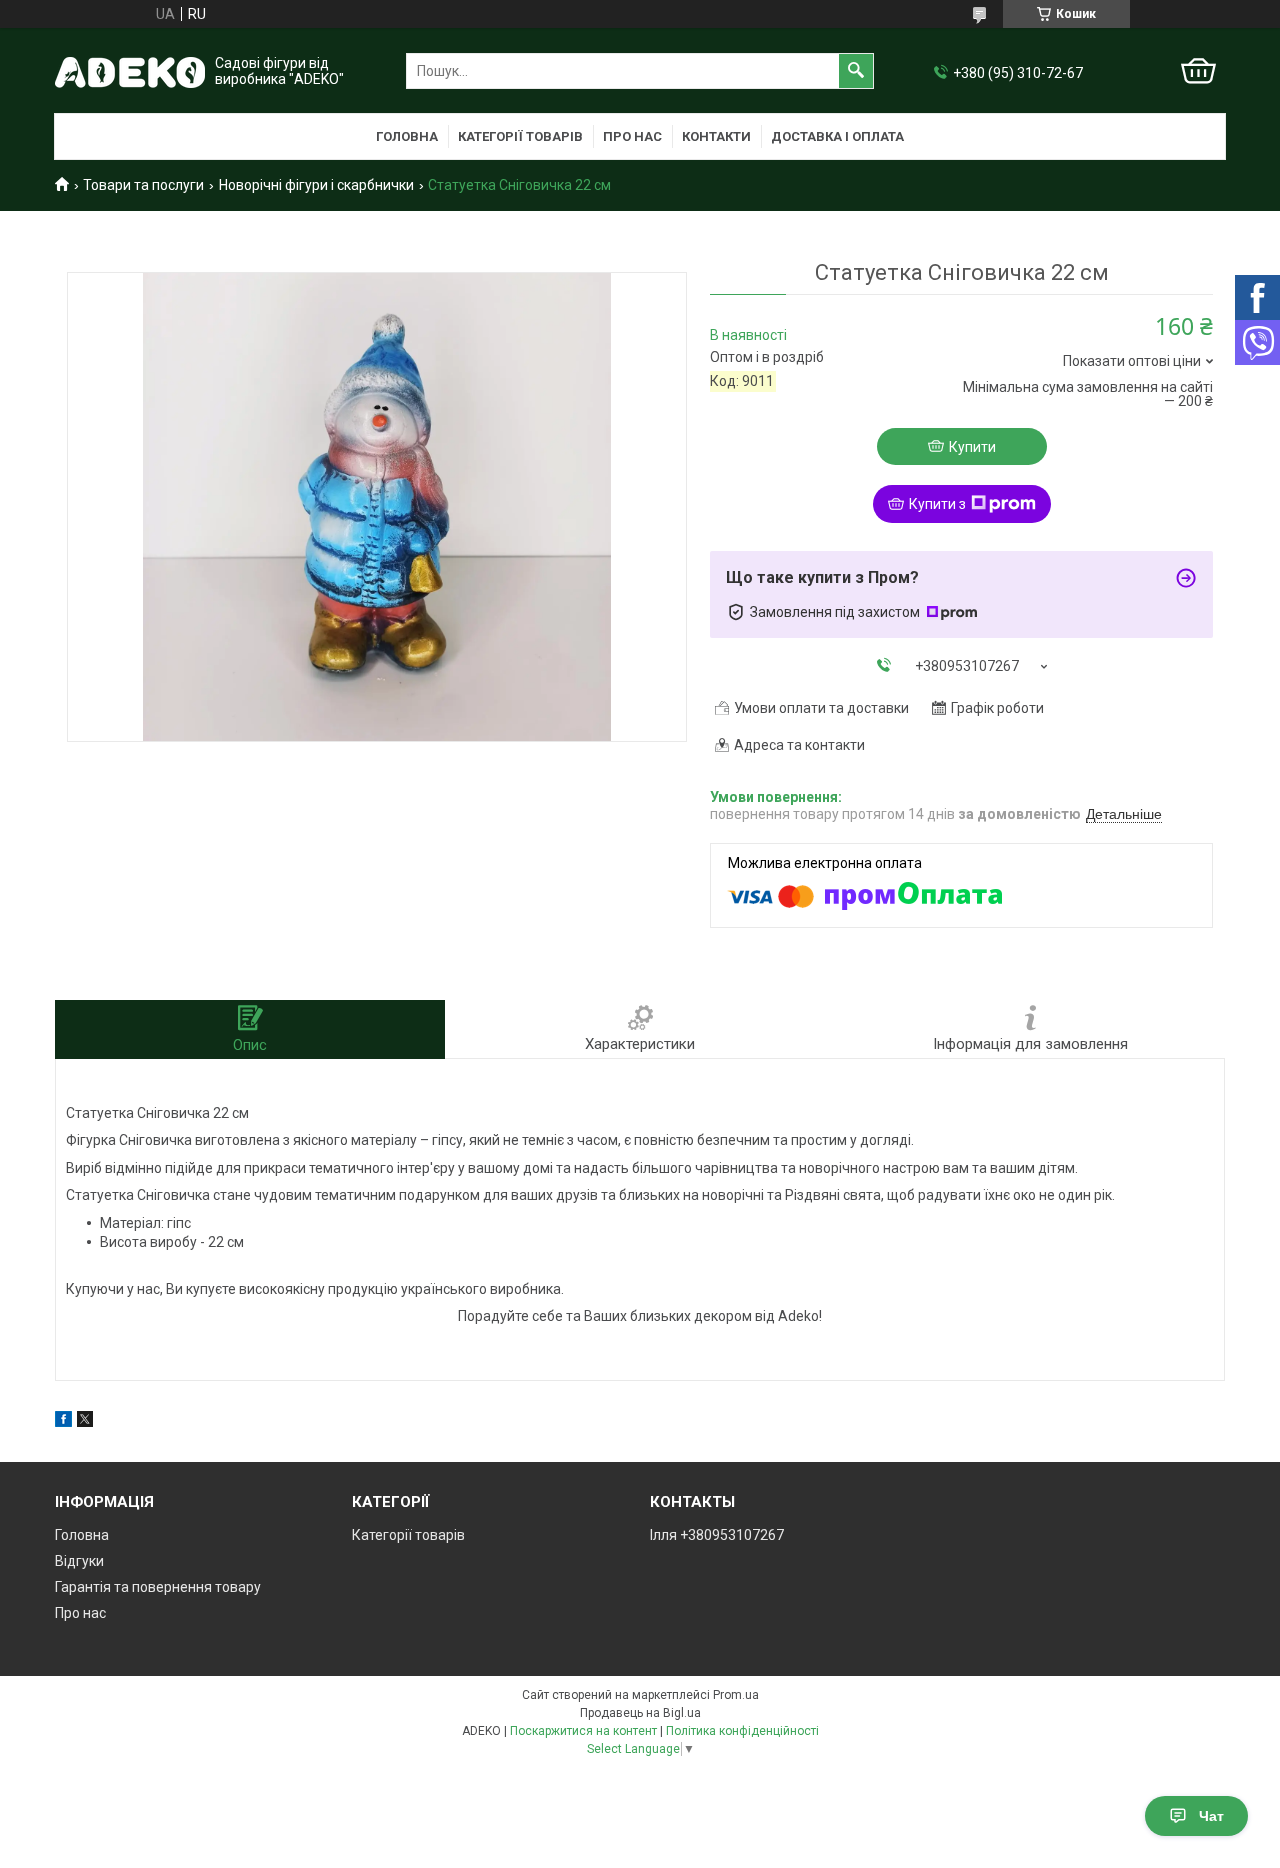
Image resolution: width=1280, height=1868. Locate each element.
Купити (972, 447)
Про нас (632, 136)
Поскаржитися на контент (583, 1731)
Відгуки (79, 1561)
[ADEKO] (130, 71)
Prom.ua (736, 1695)
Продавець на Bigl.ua (640, 1713)
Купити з (937, 504)
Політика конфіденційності (742, 1731)
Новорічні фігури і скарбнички (316, 185)
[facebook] (63, 1422)
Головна (407, 136)
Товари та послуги (143, 185)
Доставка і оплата (837, 136)
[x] (85, 1422)
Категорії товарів (520, 136)
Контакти (716, 136)
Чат (1211, 1816)
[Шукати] (856, 71)
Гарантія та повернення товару (158, 1587)
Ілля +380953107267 (717, 1535)
